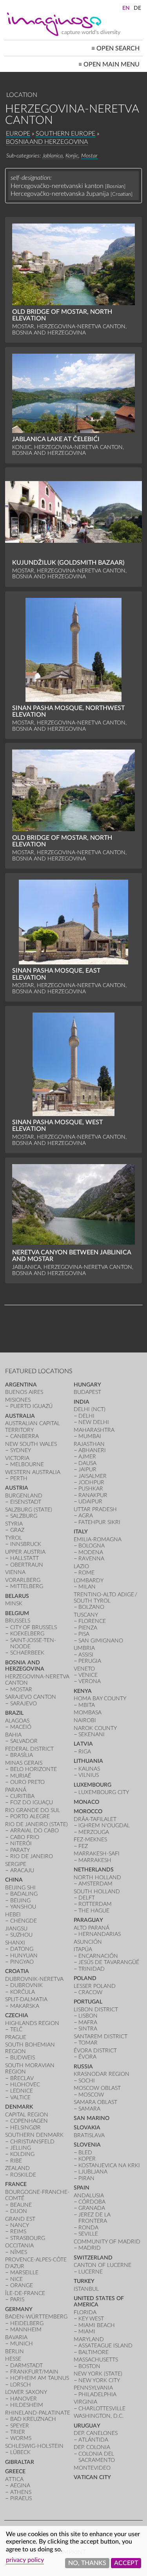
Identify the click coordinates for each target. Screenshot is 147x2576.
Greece (15, 2471)
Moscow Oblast (97, 2088)
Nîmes (19, 2252)
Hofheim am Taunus (40, 2378)
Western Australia (33, 1472)
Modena (91, 1552)
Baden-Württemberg (36, 2317)
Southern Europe (65, 134)
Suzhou (21, 1935)
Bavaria (16, 2337)
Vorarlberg (23, 1580)
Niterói (21, 1843)
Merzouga (94, 1832)
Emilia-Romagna (98, 1539)
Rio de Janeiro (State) (36, 1824)
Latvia (83, 1744)
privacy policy (25, 2560)
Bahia (13, 1735)
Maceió (21, 1727)
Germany (19, 2309)
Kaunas (89, 1769)
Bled (85, 2153)
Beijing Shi (20, 1888)
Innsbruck (26, 1544)
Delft (87, 1898)
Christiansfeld (32, 2142)
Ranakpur (93, 1495)
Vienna (15, 1572)
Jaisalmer (93, 1476)
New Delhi (94, 1422)
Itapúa (83, 1949)
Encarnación (98, 1956)
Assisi (86, 1655)
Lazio (81, 1566)
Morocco (88, 1811)
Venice (88, 1675)
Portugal (88, 2002)
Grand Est (20, 2219)
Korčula (23, 1992)
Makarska (25, 2006)
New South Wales (31, 1444)
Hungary (87, 1385)
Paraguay (88, 1920)
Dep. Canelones (96, 2433)
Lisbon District (96, 2010)
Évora (87, 2057)
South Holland (97, 1892)
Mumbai (90, 1436)
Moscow (91, 2095)
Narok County (95, 1728)
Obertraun (27, 1565)
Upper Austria (25, 1552)
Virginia (85, 2402)
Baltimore (93, 2352)
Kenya (83, 1691)
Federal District (29, 1749)
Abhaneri (92, 1450)
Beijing (20, 1901)
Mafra (88, 2022)
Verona (90, 1681)
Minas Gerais (24, 1763)
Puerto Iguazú (31, 1406)
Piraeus (21, 2498)
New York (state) (98, 2374)
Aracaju (22, 1870)
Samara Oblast (95, 2102)
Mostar (89, 156)
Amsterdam (95, 1884)
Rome (86, 1573)
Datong (22, 1949)
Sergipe (16, 1864)
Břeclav (22, 2078)
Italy (81, 1532)
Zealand (17, 2168)
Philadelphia (97, 2394)
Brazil (14, 1713)
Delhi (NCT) (90, 1409)
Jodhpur (91, 1482)
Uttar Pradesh (95, 1509)
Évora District (95, 2051)
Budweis (23, 2058)
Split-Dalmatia (26, 1999)
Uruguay (87, 2426)
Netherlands (94, 1870)
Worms (21, 2438)
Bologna (92, 1546)
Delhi (86, 1416)
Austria (17, 1488)
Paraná (16, 1790)
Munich (22, 2344)
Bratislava (89, 2135)
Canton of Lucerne (103, 2265)
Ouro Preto (27, 1782)
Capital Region (27, 2115)
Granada (92, 2208)
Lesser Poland (95, 1986)
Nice (16, 2279)
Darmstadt (26, 2366)
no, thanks (87, 2563)
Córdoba (92, 2202)
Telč (16, 2029)
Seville (88, 2234)
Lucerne (91, 2272)
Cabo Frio (25, 1837)
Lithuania (88, 1761)
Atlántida (93, 2440)
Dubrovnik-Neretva (34, 1979)
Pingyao (22, 1962)
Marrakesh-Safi (97, 1854)
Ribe (16, 2161)
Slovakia (87, 2128)
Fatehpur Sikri (99, 1522)
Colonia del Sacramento (97, 2457)
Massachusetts (96, 2360)
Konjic (72, 156)
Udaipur (90, 1502)
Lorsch (21, 2385)
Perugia (90, 1661)
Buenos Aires (24, 1392)
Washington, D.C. (99, 2416)
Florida (85, 2312)
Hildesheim (27, 2405)
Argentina (21, 1385)
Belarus (17, 1596)
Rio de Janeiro (32, 1856)
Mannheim (26, 2330)
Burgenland (24, 1496)
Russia (83, 2067)
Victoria (17, 1458)
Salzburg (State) (29, 1510)
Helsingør (25, 2128)
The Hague (94, 1911)
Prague (16, 2037)
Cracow (90, 1992)
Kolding (22, 2154)
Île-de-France (25, 2293)
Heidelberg (27, 2323)
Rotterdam (95, 1904)
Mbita (87, 1705)
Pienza (88, 1628)
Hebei (13, 1915)
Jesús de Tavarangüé (109, 1962)
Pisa (84, 1634)
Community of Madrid (107, 2242)
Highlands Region (32, 2023)
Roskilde (23, 2175)
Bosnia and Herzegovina (47, 142)
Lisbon (88, 2016)
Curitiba (22, 1796)
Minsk (14, 1604)
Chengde (24, 1921)
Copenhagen (29, 2121)
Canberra (24, 1436)
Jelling (21, 2148)
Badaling (24, 1894)
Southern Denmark (34, 2135)
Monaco (86, 1802)
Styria (14, 1524)
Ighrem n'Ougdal (104, 1826)
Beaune (21, 2205)
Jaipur (87, 1470)
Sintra (88, 2029)
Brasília (22, 1755)
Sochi (87, 2081)
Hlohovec (25, 2085)
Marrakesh (95, 1860)
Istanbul (86, 2289)
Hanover (24, 2399)
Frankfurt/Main (34, 2372)
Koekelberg (27, 1634)
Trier (18, 2432)
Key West (91, 2319)
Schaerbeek (27, 1653)
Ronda (88, 2228)
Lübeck (20, 2452)
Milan (87, 1587)
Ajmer (87, 1457)
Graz (17, 1530)
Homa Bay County (100, 1699)
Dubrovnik (26, 1985)
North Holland (97, 1877)
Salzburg (24, 1516)
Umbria (84, 1648)
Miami (87, 2332)
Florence (92, 1621)
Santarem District (101, 2037)
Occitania (19, 2246)
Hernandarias (100, 1934)
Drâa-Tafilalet (95, 1819)
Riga (85, 1752)
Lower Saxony (26, 2392)
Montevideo (92, 2468)
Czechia (17, 2015)
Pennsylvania (93, 2388)
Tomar (88, 2043)
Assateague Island (105, 2346)
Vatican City (92, 2477)
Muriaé (21, 1776)
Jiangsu (16, 1929)
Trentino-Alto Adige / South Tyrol (106, 1598)
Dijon (19, 2211)
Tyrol (14, 1538)
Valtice (20, 2097)
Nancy (20, 2225)
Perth (19, 1479)
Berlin (15, 2351)
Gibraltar (20, 2462)
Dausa (87, 1463)
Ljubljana (93, 2172)
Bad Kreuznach (33, 2419)
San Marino (92, 2118)
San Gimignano (101, 1641)
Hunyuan (24, 1956)
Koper (87, 2159)
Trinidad (92, 1969)
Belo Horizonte (34, 1769)
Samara (89, 2109)
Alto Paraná (92, 1928)
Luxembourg (93, 1785)
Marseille (24, 2273)
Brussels (18, 1621)
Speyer (20, 2426)
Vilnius (89, 1775)
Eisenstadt (26, 1502)
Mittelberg (27, 1586)
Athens (21, 2492)
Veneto (84, 1669)
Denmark (19, 2107)
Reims (18, 2232)
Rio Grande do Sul (33, 1810)
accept (126, 2563)
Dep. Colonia (92, 2447)
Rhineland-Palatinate (38, 2413)
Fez (83, 1846)
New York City (99, 2380)
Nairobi (85, 1720)
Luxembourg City (104, 1792)
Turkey (84, 2281)
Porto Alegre (30, 1817)
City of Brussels (34, 1627)
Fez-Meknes (90, 1840)
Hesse (13, 2359)
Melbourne (27, 1464)
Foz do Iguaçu (32, 1802)
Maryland (89, 2339)
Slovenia (87, 2145)
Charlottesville (102, 2409)
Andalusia (89, 2196)
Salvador (24, 1741)
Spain (82, 2188)
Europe (18, 134)
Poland (85, 1978)
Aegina (20, 2486)
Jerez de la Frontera (94, 2218)
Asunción (88, 1942)
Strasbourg (28, 2238)
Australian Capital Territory (33, 1427)
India (82, 1402)
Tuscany (86, 1615)
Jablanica (53, 156)
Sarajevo (24, 1704)
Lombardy (89, 1580)
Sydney (21, 1450)
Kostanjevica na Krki (109, 2165)
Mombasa (88, 1713)
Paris (17, 2300)
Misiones (18, 1400)
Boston (89, 2366)
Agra (86, 1516)
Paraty (20, 1850)
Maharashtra (94, 1430)
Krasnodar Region (102, 2074)
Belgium (17, 1613)
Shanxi (15, 1943)
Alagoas (17, 1721)
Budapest (87, 1392)
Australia (20, 1416)
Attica (14, 2479)
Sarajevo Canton (31, 1697)
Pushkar (91, 1489)
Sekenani (92, 1734)
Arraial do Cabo (34, 1831)
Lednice (22, 2091)
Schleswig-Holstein (34, 2446)
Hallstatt (24, 1558)
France (16, 2184)
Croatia (17, 1971)
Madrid (90, 2248)
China (14, 1880)
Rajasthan (89, 1444)
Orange (22, 2285)
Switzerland (93, 2258)
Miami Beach (97, 2325)
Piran (86, 2178)
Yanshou (23, 1907)
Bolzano (91, 1607)
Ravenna (91, 1559)
